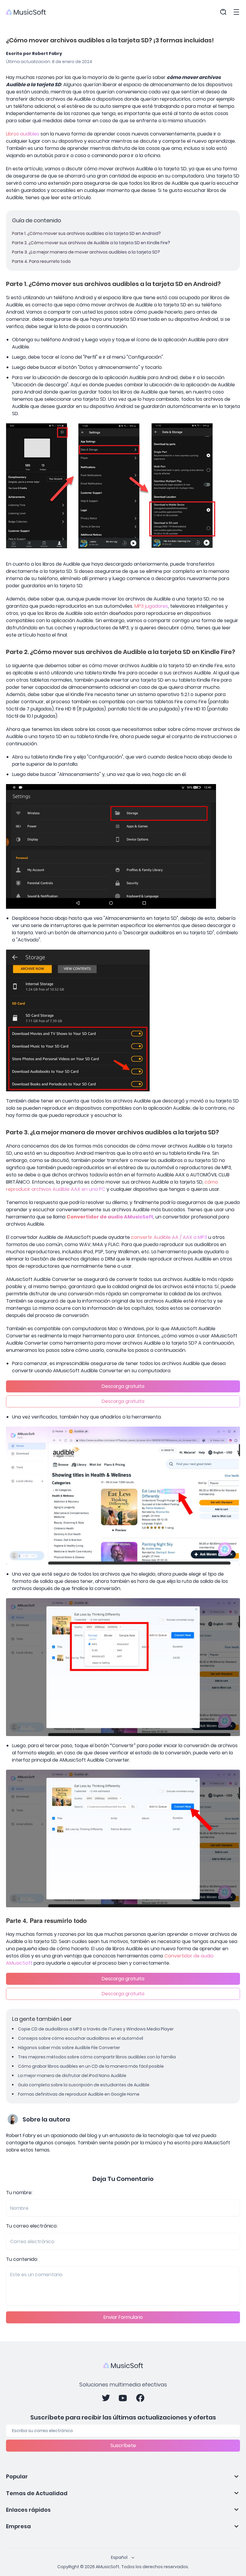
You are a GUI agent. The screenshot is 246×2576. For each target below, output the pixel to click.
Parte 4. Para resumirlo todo (41, 261)
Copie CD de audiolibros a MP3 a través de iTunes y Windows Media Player (96, 2029)
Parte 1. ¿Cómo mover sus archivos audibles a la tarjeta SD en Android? (86, 233)
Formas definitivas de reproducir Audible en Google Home (79, 2094)
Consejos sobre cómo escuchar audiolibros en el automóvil (81, 2038)
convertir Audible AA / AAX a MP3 (169, 1237)
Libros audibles (23, 134)
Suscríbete (123, 2445)
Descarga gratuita (123, 1386)
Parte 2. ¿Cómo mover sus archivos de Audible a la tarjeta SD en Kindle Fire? (91, 243)
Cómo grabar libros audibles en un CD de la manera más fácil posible (91, 2066)
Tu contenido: (22, 2259)
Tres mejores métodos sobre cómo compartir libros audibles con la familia (97, 2057)
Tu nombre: (19, 2193)
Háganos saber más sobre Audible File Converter (69, 2048)
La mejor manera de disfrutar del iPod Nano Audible (72, 2076)
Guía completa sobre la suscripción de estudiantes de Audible (84, 2085)
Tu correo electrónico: (32, 2226)
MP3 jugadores (151, 606)
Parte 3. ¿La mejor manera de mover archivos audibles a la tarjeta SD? (86, 252)
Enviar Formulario (123, 2317)
